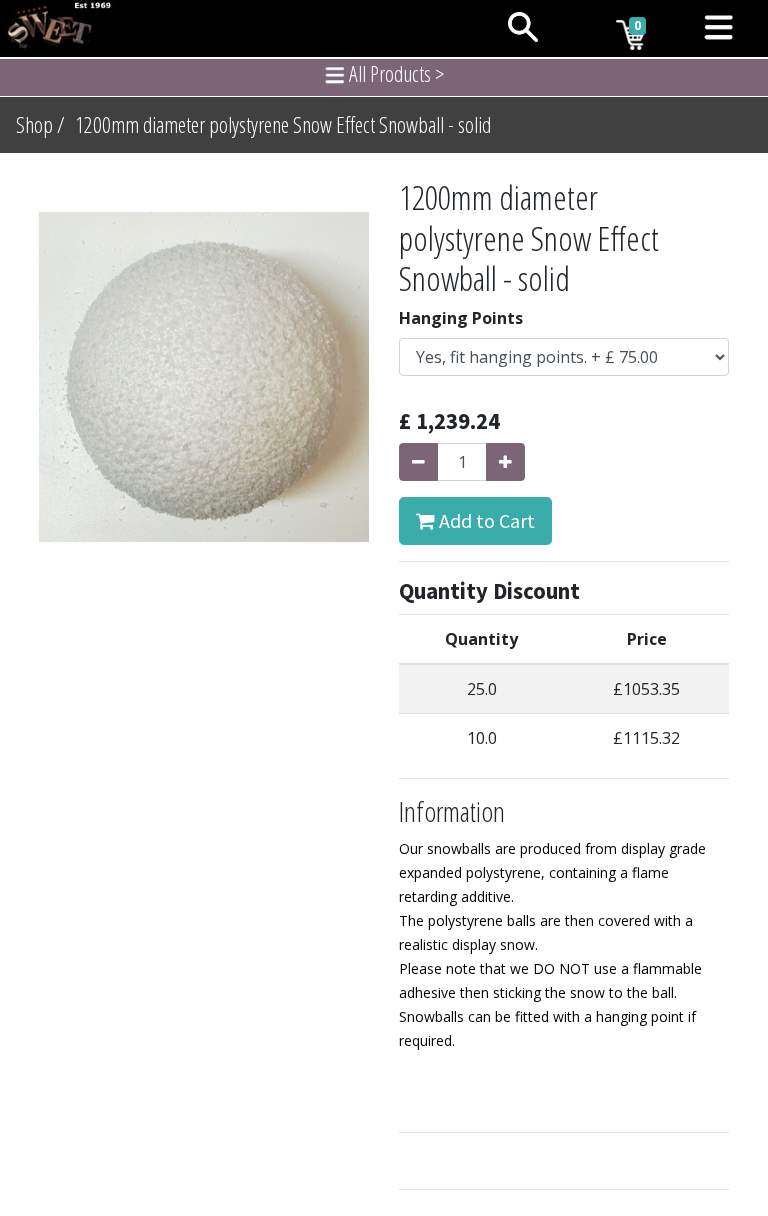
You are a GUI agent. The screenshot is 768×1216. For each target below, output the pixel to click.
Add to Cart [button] (485, 520)
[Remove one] (418, 462)
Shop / (40, 124)
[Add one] (505, 462)
